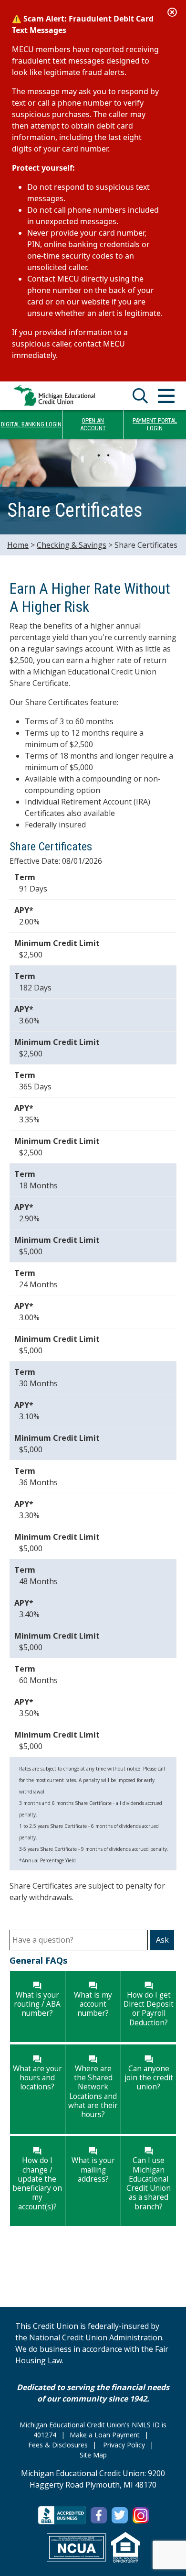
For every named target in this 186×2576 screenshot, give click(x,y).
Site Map (93, 2455)
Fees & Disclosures (58, 2445)
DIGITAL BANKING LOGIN (31, 424)
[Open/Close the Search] (140, 396)
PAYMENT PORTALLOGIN (155, 424)
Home (18, 545)
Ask (162, 1940)
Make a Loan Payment (105, 2435)
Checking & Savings (72, 545)
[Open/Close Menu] (166, 396)
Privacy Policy (124, 2445)
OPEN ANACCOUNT (93, 424)
